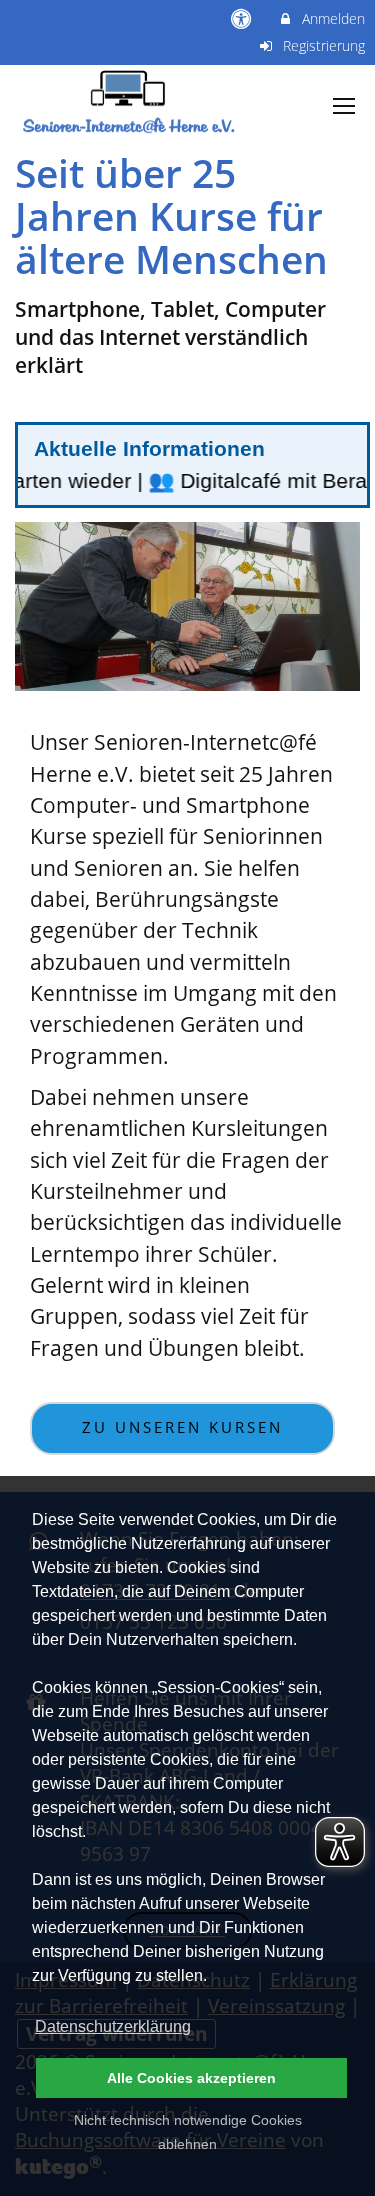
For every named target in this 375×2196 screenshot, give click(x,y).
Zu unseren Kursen (182, 1427)
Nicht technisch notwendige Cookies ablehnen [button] (188, 2132)
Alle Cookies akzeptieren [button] (191, 2078)
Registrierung (322, 45)
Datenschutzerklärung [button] (113, 2026)
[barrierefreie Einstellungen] (243, 18)
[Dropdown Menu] (344, 106)
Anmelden (331, 18)
